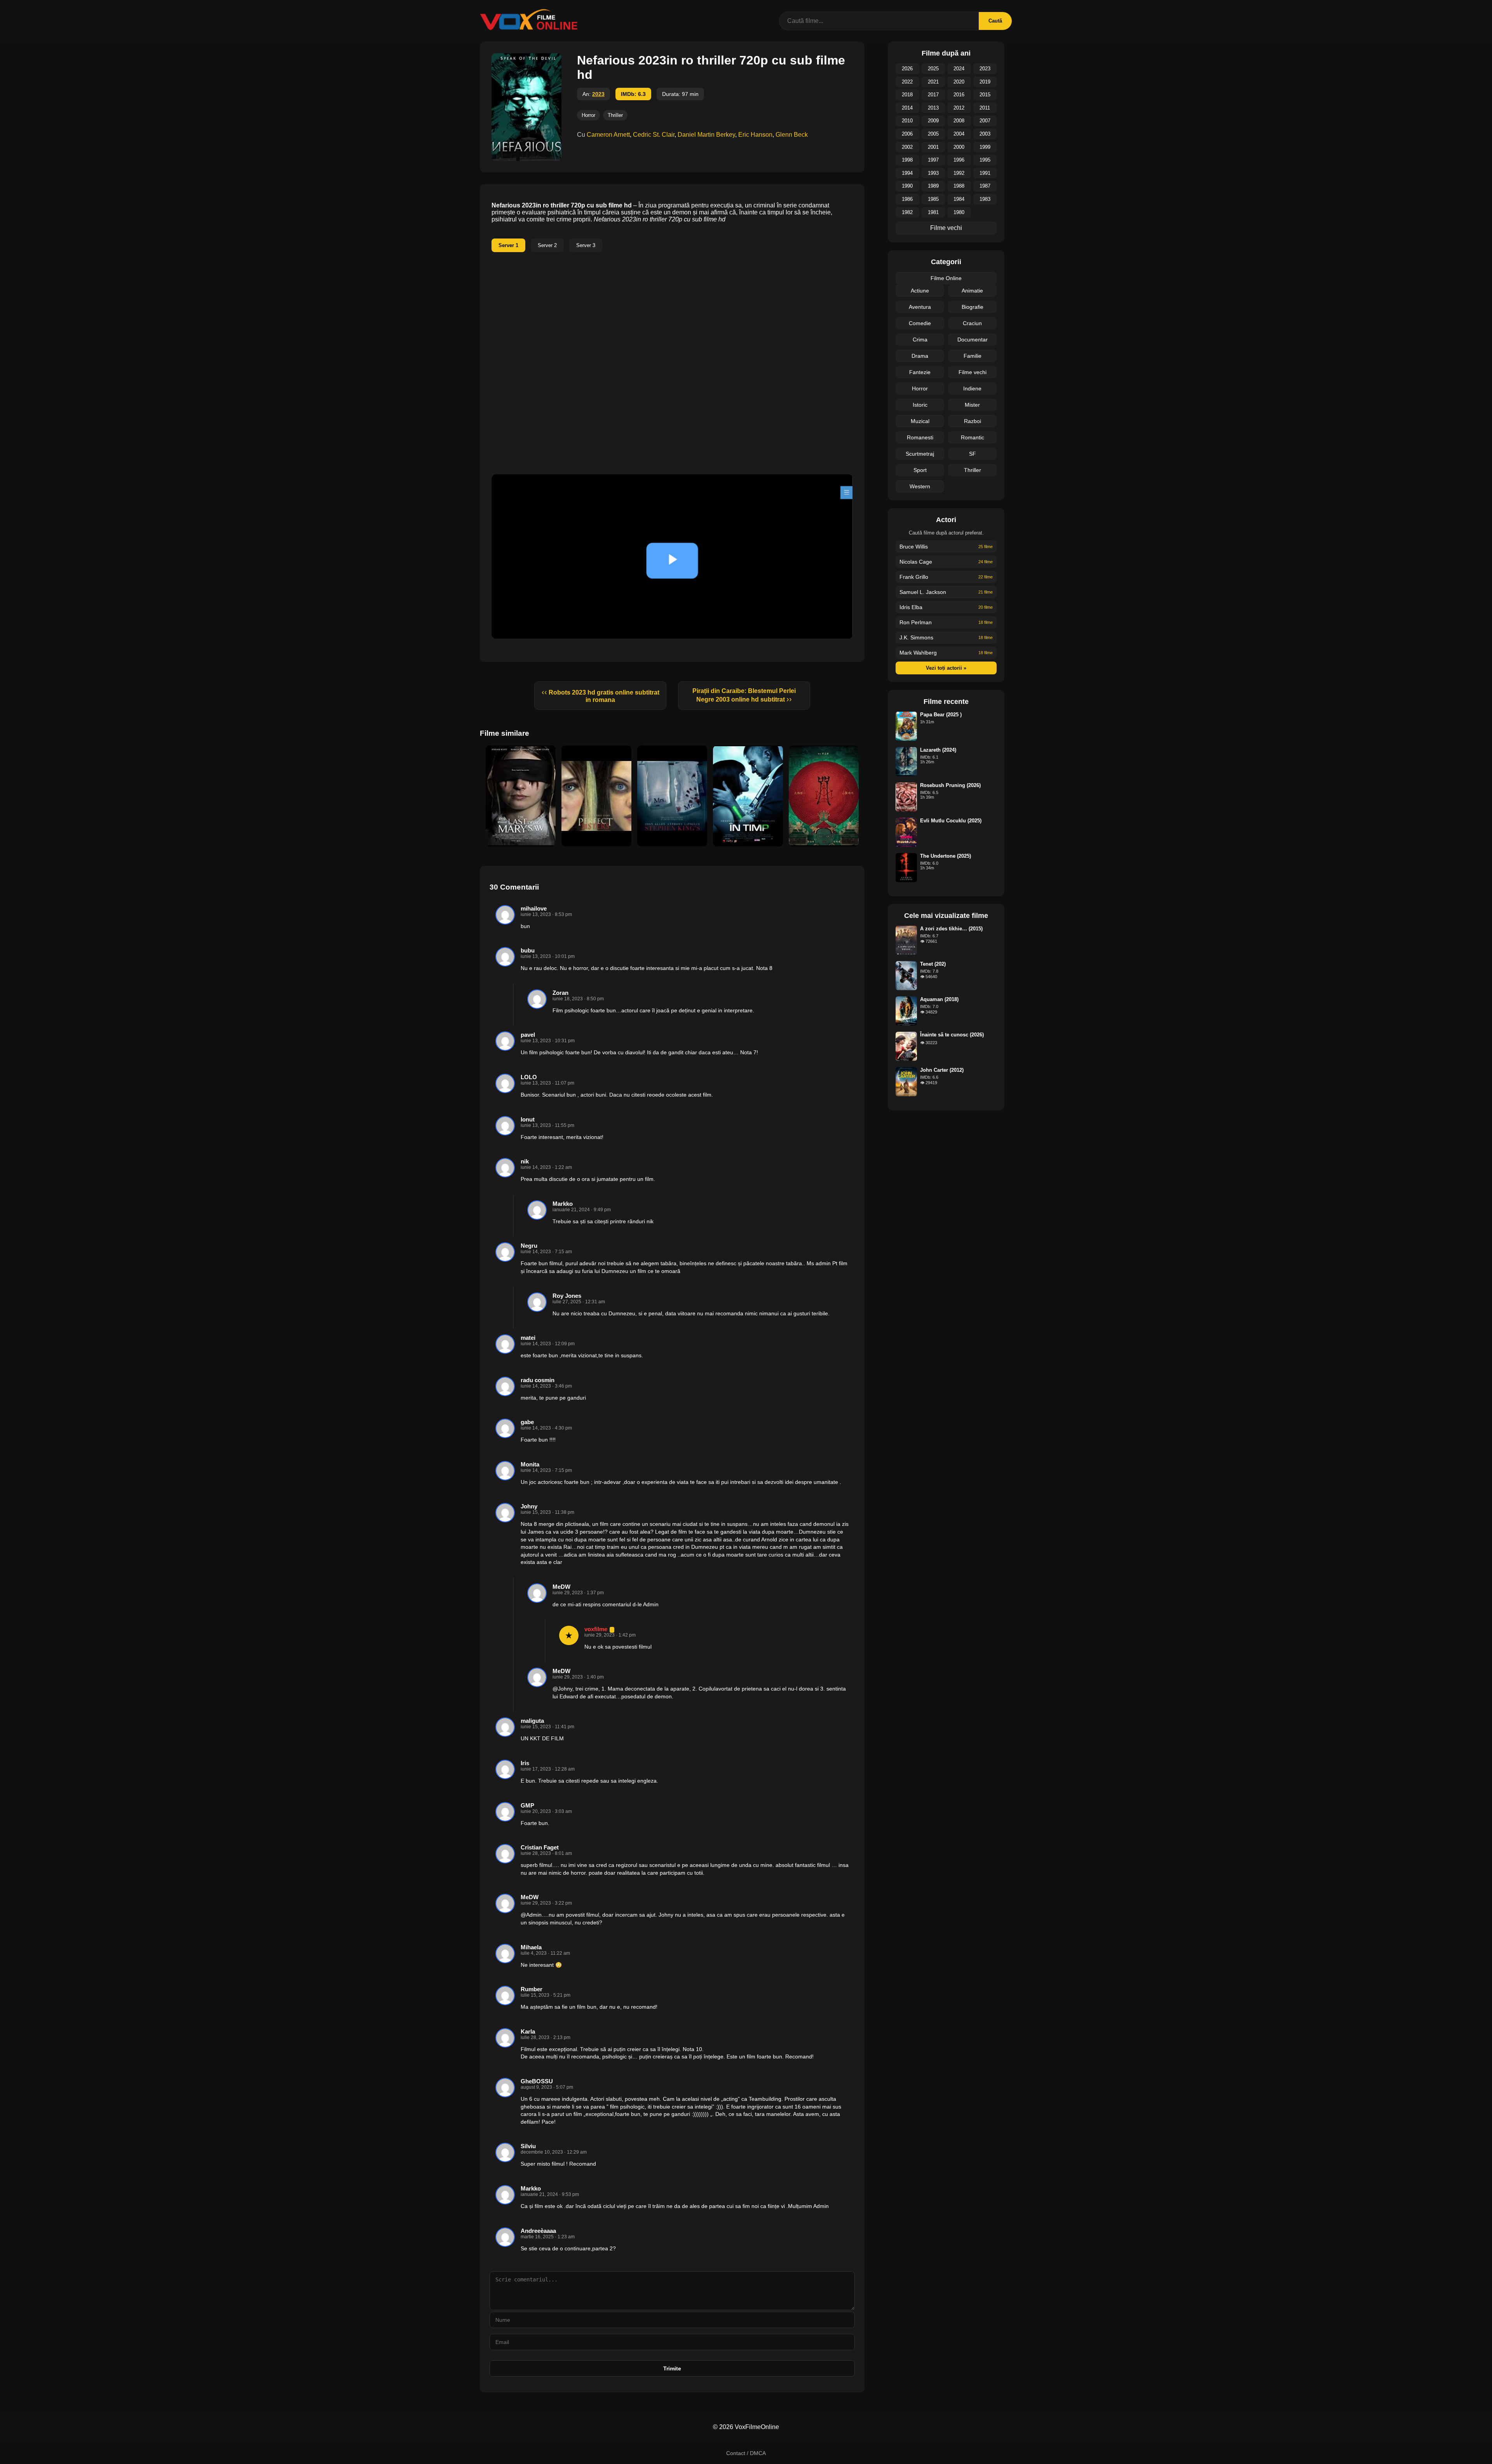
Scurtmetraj (920, 454)
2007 (985, 121)
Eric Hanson (755, 135)
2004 (959, 134)
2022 (907, 82)
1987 (985, 186)
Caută (995, 21)
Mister (972, 405)
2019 (985, 82)
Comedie (920, 323)
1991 (985, 173)
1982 (907, 212)
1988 (959, 186)
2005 (933, 134)
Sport (920, 470)
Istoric (920, 405)
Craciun (972, 323)
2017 (933, 95)
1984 (959, 199)
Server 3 (586, 245)
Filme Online (946, 278)
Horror (588, 115)
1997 (933, 160)
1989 (933, 186)
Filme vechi (946, 228)
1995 (985, 160)
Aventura (920, 307)
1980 (959, 212)
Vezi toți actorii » (946, 668)
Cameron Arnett (608, 135)
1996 (959, 160)
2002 (907, 147)
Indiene (972, 388)
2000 (959, 147)
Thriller (615, 115)
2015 (985, 95)
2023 (598, 94)
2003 (985, 134)
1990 (907, 186)
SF (973, 454)
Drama (920, 356)
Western (920, 486)
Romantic (973, 437)
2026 (907, 69)
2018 (907, 95)
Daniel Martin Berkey (706, 135)
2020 (959, 82)
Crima (920, 340)
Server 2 (547, 245)
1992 (959, 173)
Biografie (973, 307)
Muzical (920, 421)
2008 (959, 121)
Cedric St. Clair (654, 135)
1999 (985, 147)
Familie (973, 356)
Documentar (973, 340)
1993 (933, 173)
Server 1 (508, 245)
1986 (907, 199)
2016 (959, 95)
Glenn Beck (792, 135)
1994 (907, 173)
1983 (985, 199)
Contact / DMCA (746, 2453)
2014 (907, 108)
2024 (959, 69)
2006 (907, 134)
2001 (933, 147)
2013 (933, 108)
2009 (933, 121)
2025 (933, 69)
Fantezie (920, 372)
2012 (959, 108)
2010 (907, 121)
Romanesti (920, 437)
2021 (933, 82)
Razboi (973, 421)
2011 (985, 108)
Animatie (972, 291)
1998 (907, 160)
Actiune (920, 291)
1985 (933, 199)
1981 (933, 212)
